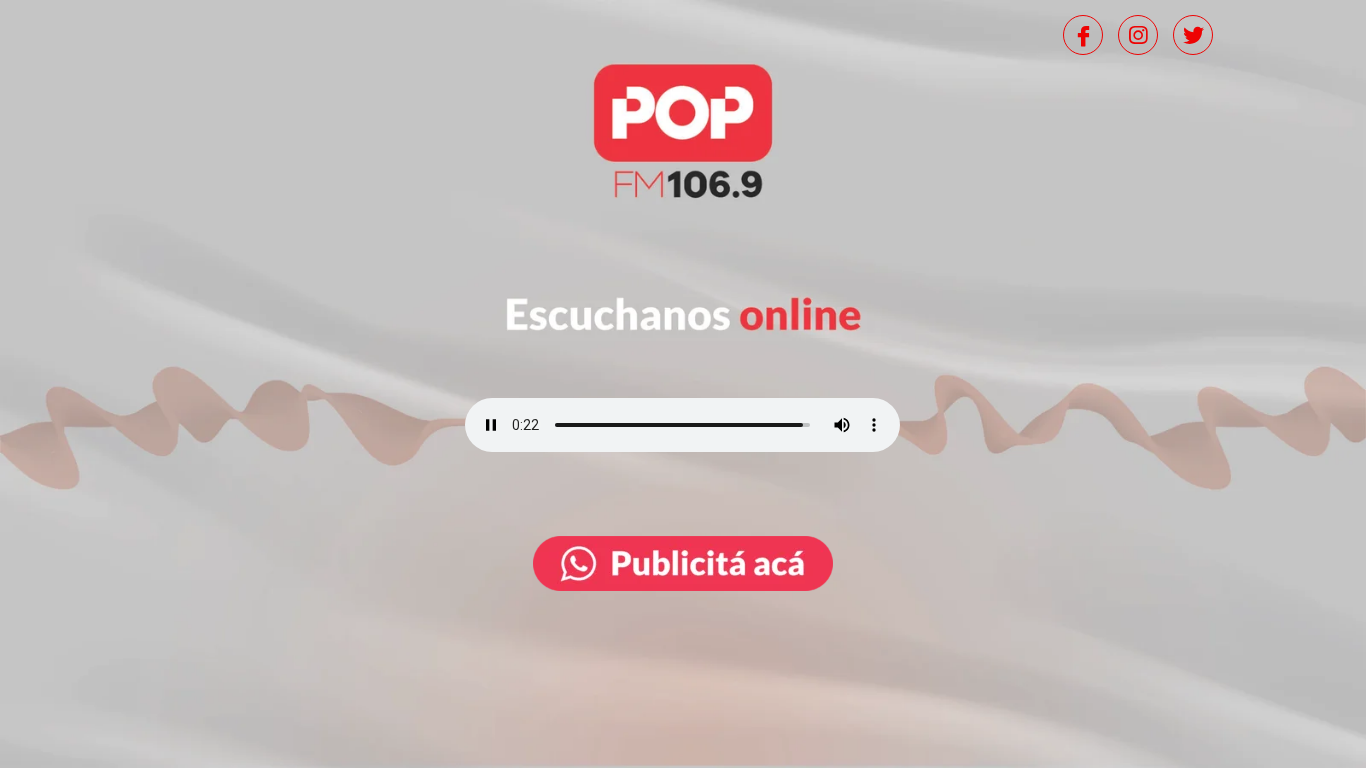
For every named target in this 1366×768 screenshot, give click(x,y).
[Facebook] (1083, 35)
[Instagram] (1138, 35)
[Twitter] (1193, 35)
